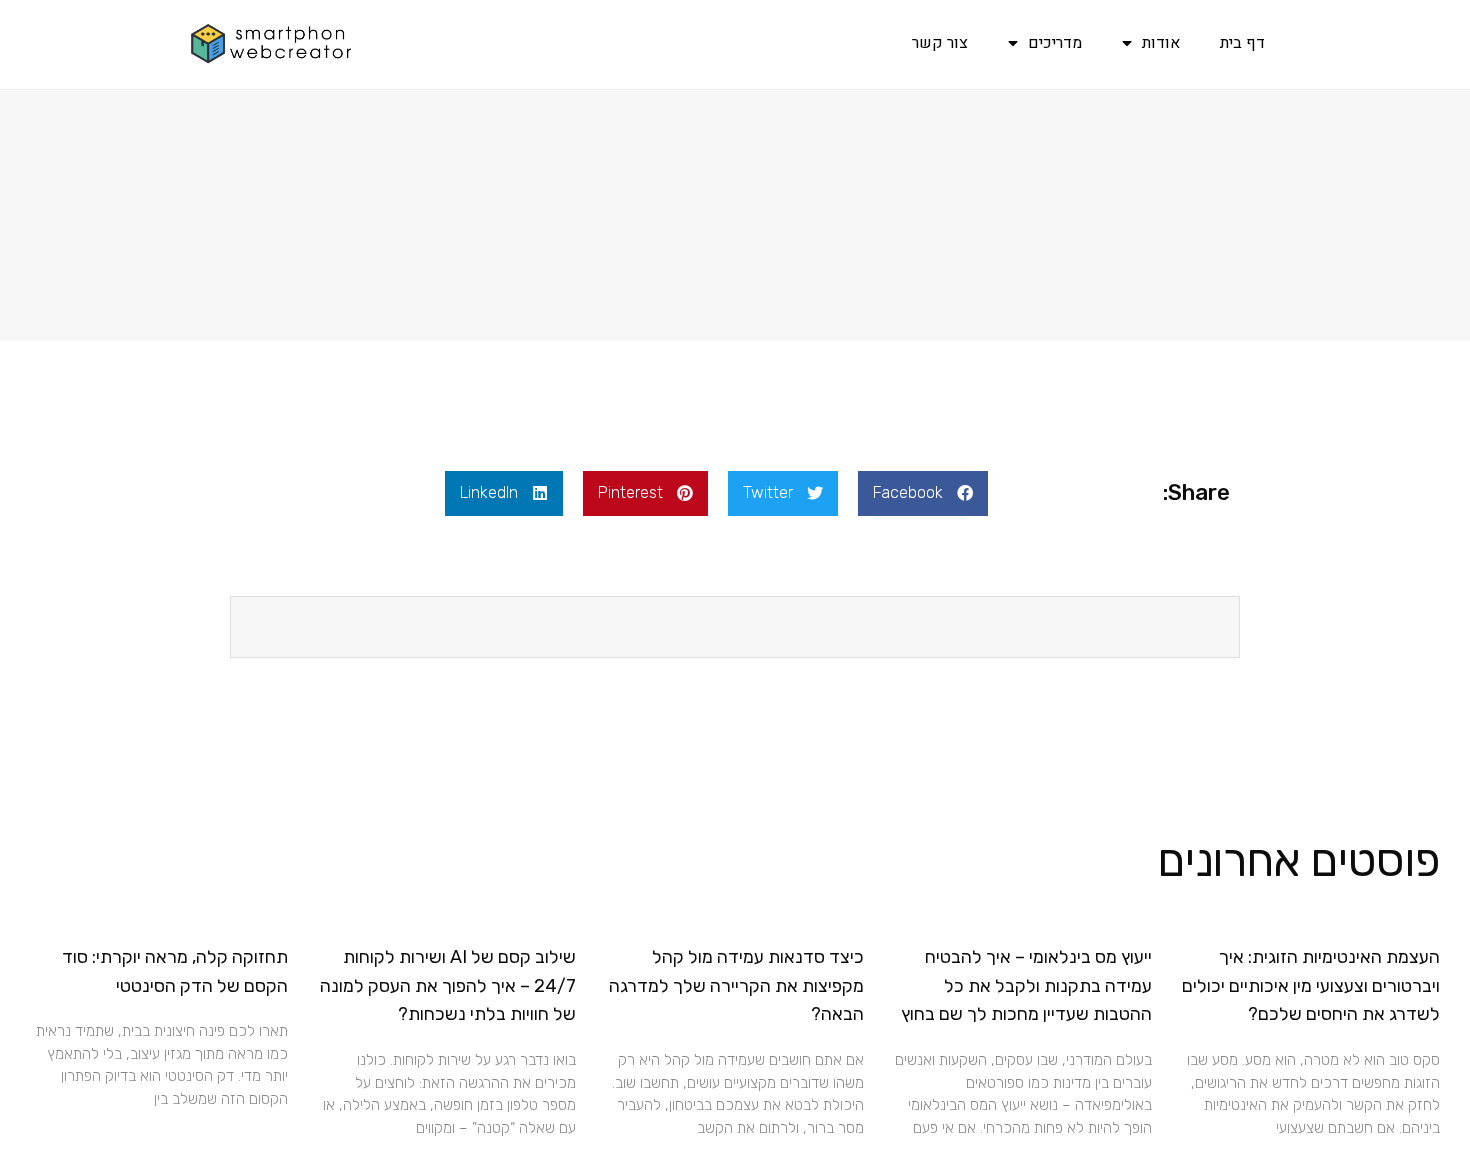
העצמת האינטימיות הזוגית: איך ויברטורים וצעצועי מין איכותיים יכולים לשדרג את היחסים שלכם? (1311, 986)
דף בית (1242, 43)
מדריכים (1055, 43)
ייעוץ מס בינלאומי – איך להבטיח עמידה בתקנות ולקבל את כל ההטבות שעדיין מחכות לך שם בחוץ (1026, 986)
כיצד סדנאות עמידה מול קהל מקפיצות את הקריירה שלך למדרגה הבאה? (736, 986)
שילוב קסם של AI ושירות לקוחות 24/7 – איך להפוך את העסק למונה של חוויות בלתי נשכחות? (448, 986)
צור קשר (940, 43)
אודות (1161, 43)
